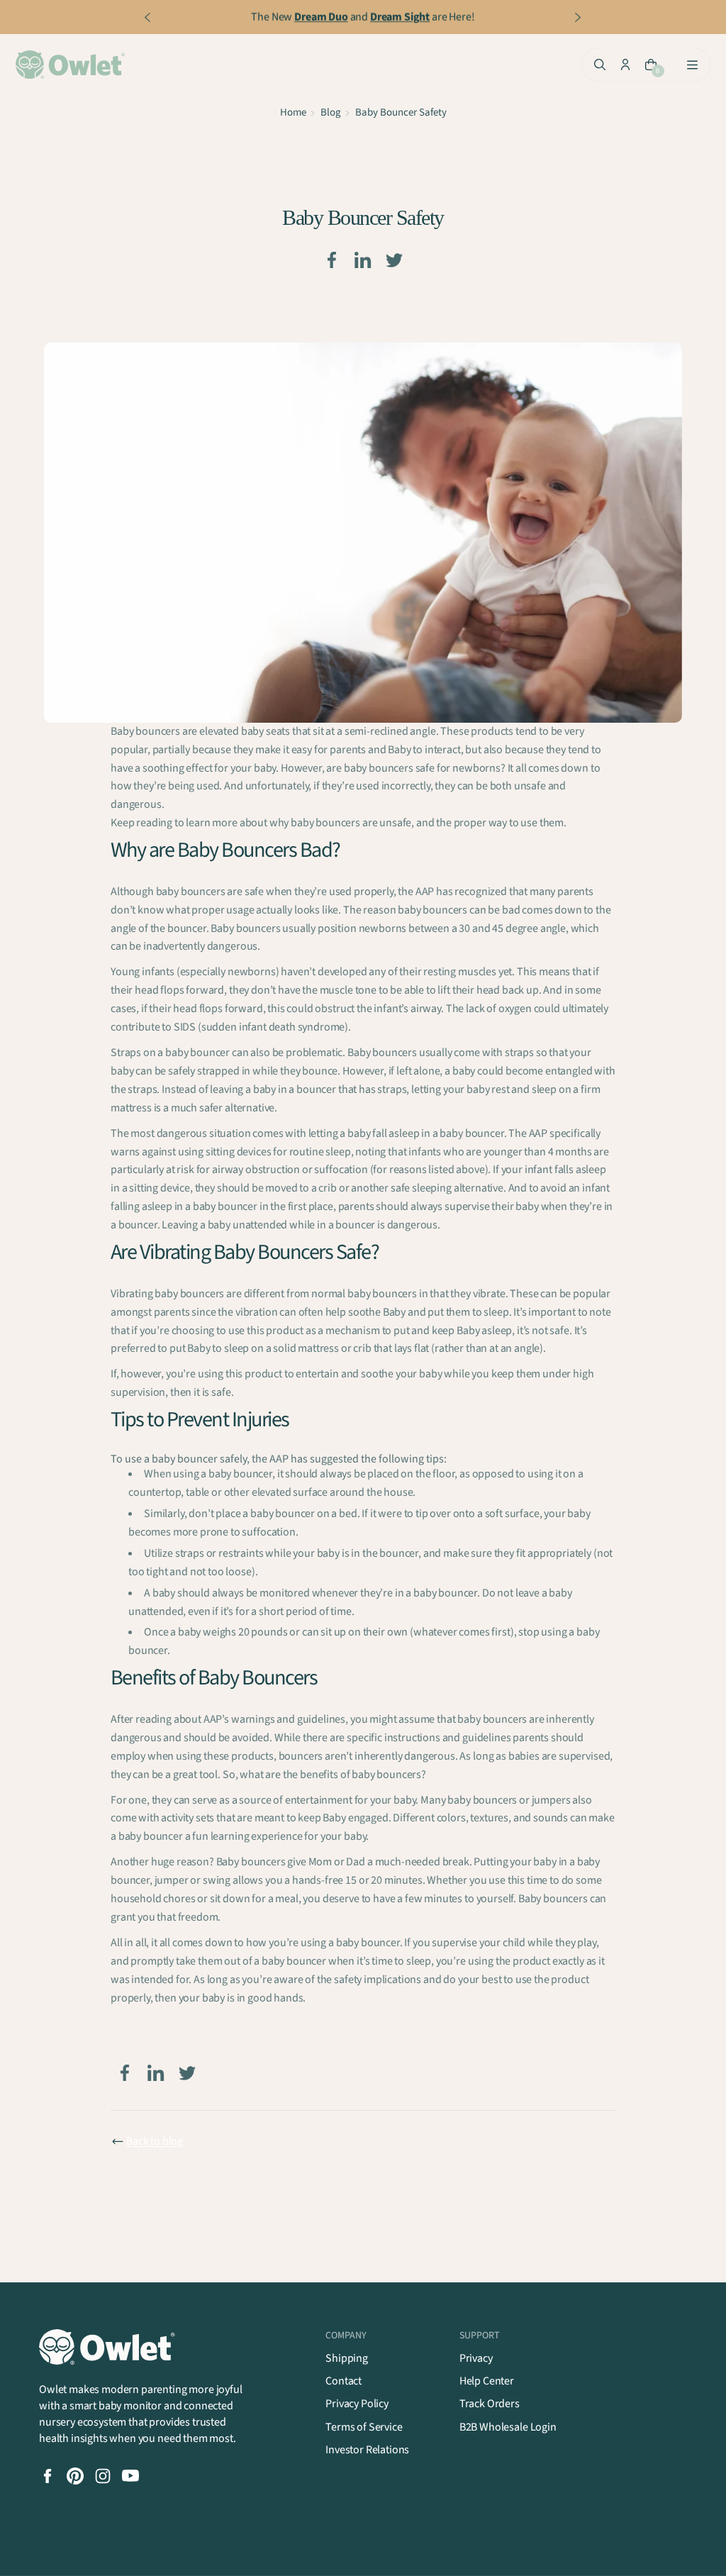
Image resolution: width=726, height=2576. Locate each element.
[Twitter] (394, 260)
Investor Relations (367, 2450)
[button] (664, 2552)
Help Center (487, 2381)
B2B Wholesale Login (508, 2427)
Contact (344, 2381)
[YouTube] (130, 2476)
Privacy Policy (357, 2404)
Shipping (347, 2358)
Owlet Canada (108, 2552)
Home (293, 112)
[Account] (625, 65)
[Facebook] (332, 260)
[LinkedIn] (363, 260)
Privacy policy (349, 2552)
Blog (331, 112)
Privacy (476, 2358)
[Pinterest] (75, 2476)
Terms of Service (364, 2427)
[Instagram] (103, 2476)
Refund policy (271, 2552)
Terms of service (432, 2552)
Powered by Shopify (191, 2552)
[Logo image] (72, 65)
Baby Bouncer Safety (401, 112)
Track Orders (490, 2404)
